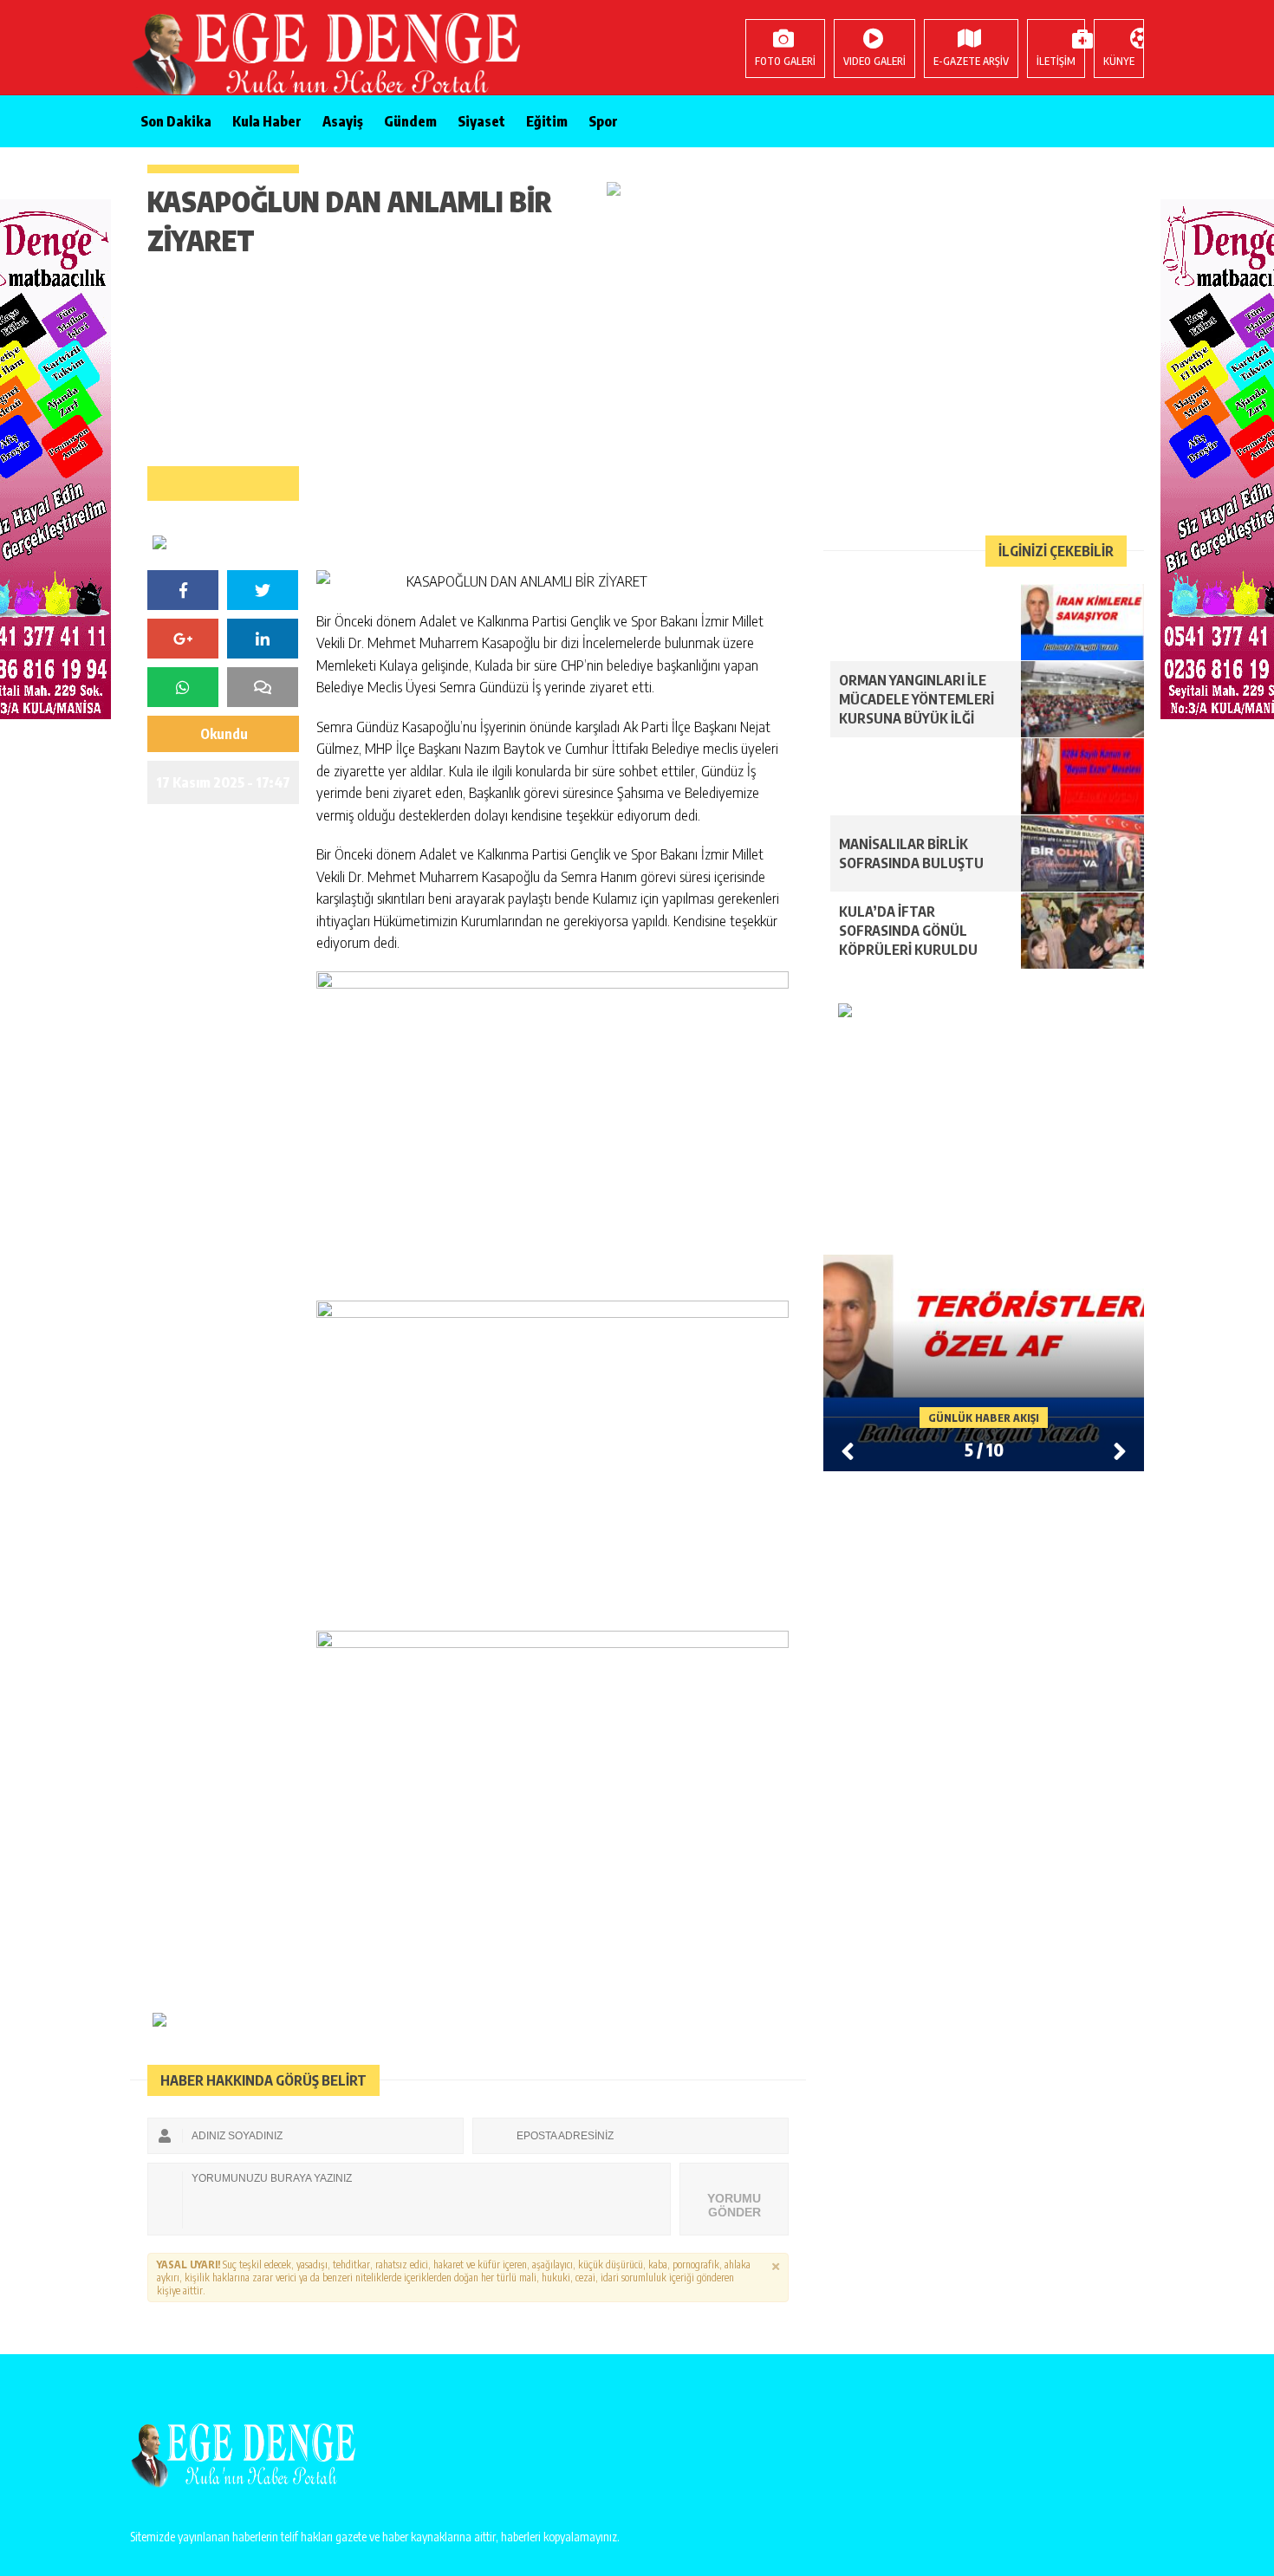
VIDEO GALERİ (874, 61)
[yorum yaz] (263, 687)
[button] (1120, 1450)
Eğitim (547, 121)
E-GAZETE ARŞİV (971, 61)
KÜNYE (1119, 61)
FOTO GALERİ (785, 61)
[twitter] (263, 590)
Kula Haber (267, 121)
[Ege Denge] (243, 56)
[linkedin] (263, 639)
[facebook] (183, 590)
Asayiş (343, 121)
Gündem (410, 121)
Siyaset (481, 121)
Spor (603, 121)
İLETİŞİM (1056, 61)
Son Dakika (176, 121)
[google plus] (183, 639)
